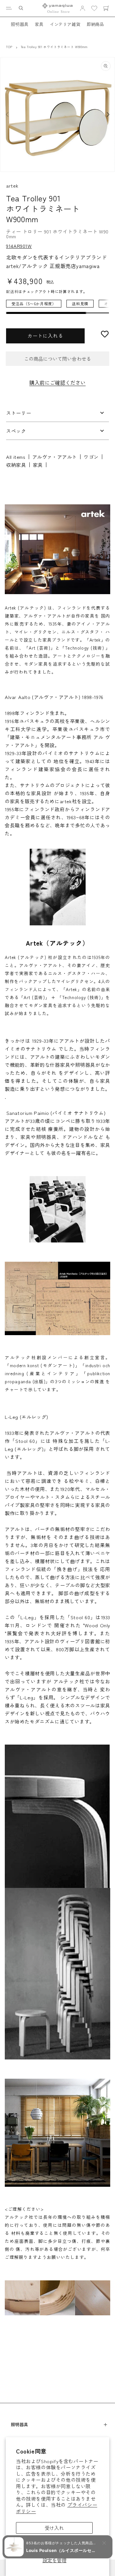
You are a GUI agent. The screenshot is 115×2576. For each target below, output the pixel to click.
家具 (39, 24)
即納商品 (95, 24)
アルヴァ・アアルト (55, 457)
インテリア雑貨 (65, 24)
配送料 (12, 291)
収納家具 (16, 465)
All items (16, 457)
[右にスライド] (108, 114)
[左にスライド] (7, 114)
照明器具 (19, 24)
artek (12, 185)
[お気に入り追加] (105, 334)
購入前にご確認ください (57, 383)
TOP (9, 47)
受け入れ (54, 2528)
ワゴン (91, 457)
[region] (57, 307)
